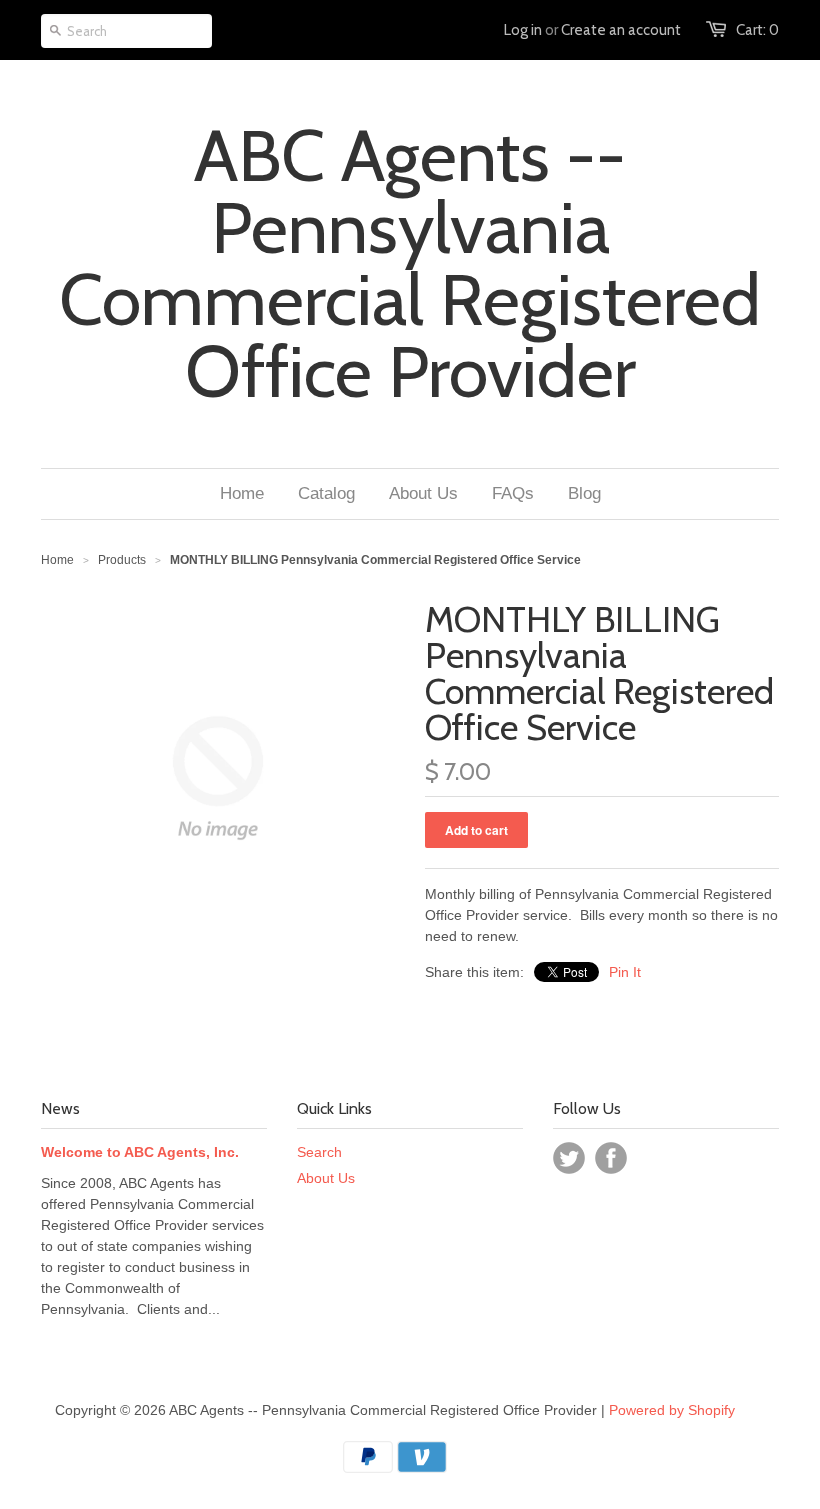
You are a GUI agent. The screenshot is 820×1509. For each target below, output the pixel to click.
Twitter (569, 1158)
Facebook (611, 1158)
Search (319, 1152)
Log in (523, 30)
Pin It (625, 972)
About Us (326, 1178)
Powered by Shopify (672, 1410)
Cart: (757, 30)
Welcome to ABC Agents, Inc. (140, 1152)
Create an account (621, 30)
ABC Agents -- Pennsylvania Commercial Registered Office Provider (410, 264)
